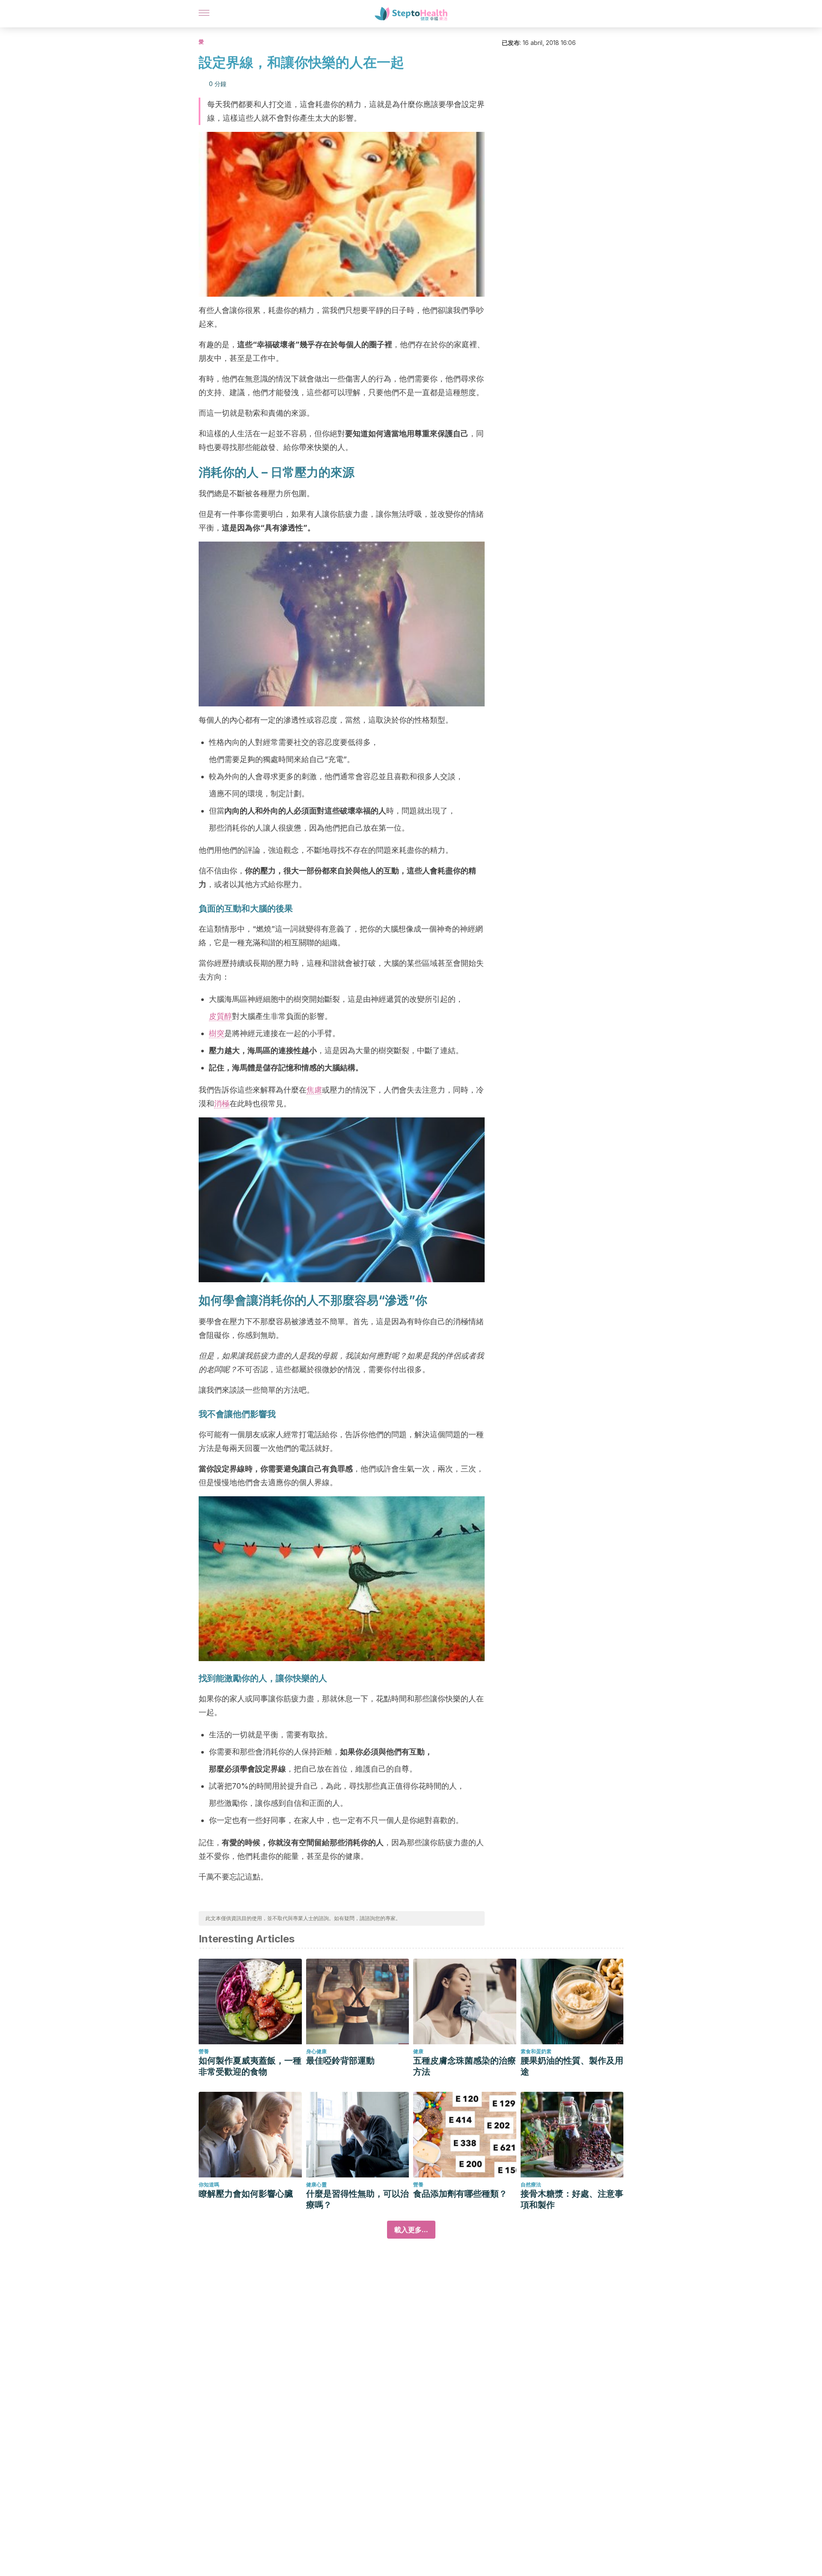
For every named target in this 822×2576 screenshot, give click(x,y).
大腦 (259, 908)
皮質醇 (220, 1016)
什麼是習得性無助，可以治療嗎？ (357, 2199)
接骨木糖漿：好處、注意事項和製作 (572, 2199)
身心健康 (316, 2051)
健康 (418, 2051)
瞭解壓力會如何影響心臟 (246, 2194)
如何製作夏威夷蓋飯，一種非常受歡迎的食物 (250, 2066)
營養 (204, 2051)
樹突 (217, 1033)
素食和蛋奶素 (536, 2051)
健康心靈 (316, 2184)
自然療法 (531, 2184)
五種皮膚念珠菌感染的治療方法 (465, 2066)
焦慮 (314, 1090)
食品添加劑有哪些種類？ (460, 2194)
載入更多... (411, 2230)
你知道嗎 (209, 2184)
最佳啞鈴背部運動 (340, 2061)
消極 (222, 1103)
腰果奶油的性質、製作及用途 (572, 2066)
